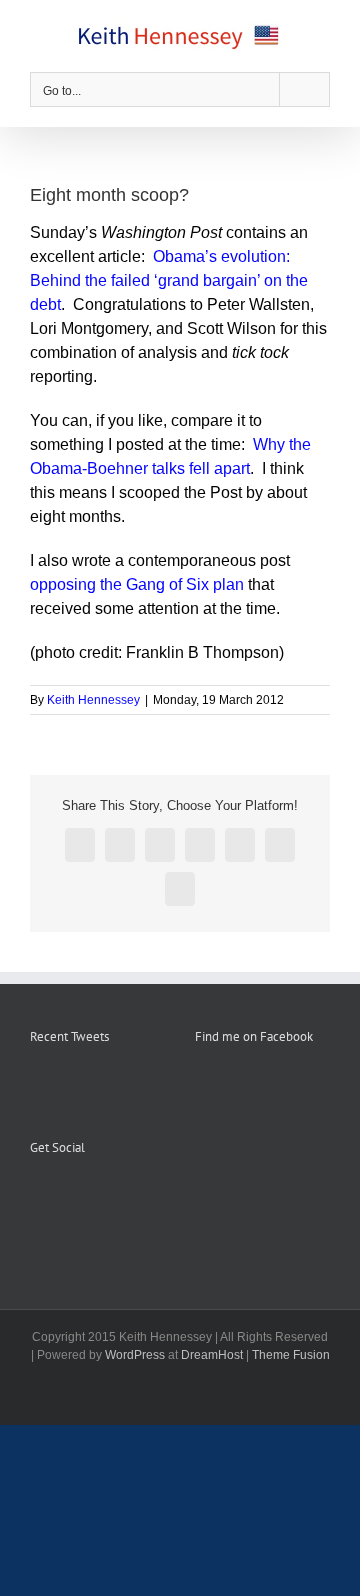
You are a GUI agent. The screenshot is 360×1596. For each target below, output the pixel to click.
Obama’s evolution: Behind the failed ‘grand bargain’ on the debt (169, 280)
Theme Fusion (291, 1355)
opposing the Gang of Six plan (137, 584)
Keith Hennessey (93, 700)
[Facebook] (36, 1197)
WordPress (135, 1355)
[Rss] (63, 1197)
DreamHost (212, 1355)
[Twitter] (90, 1197)
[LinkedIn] (117, 1197)
